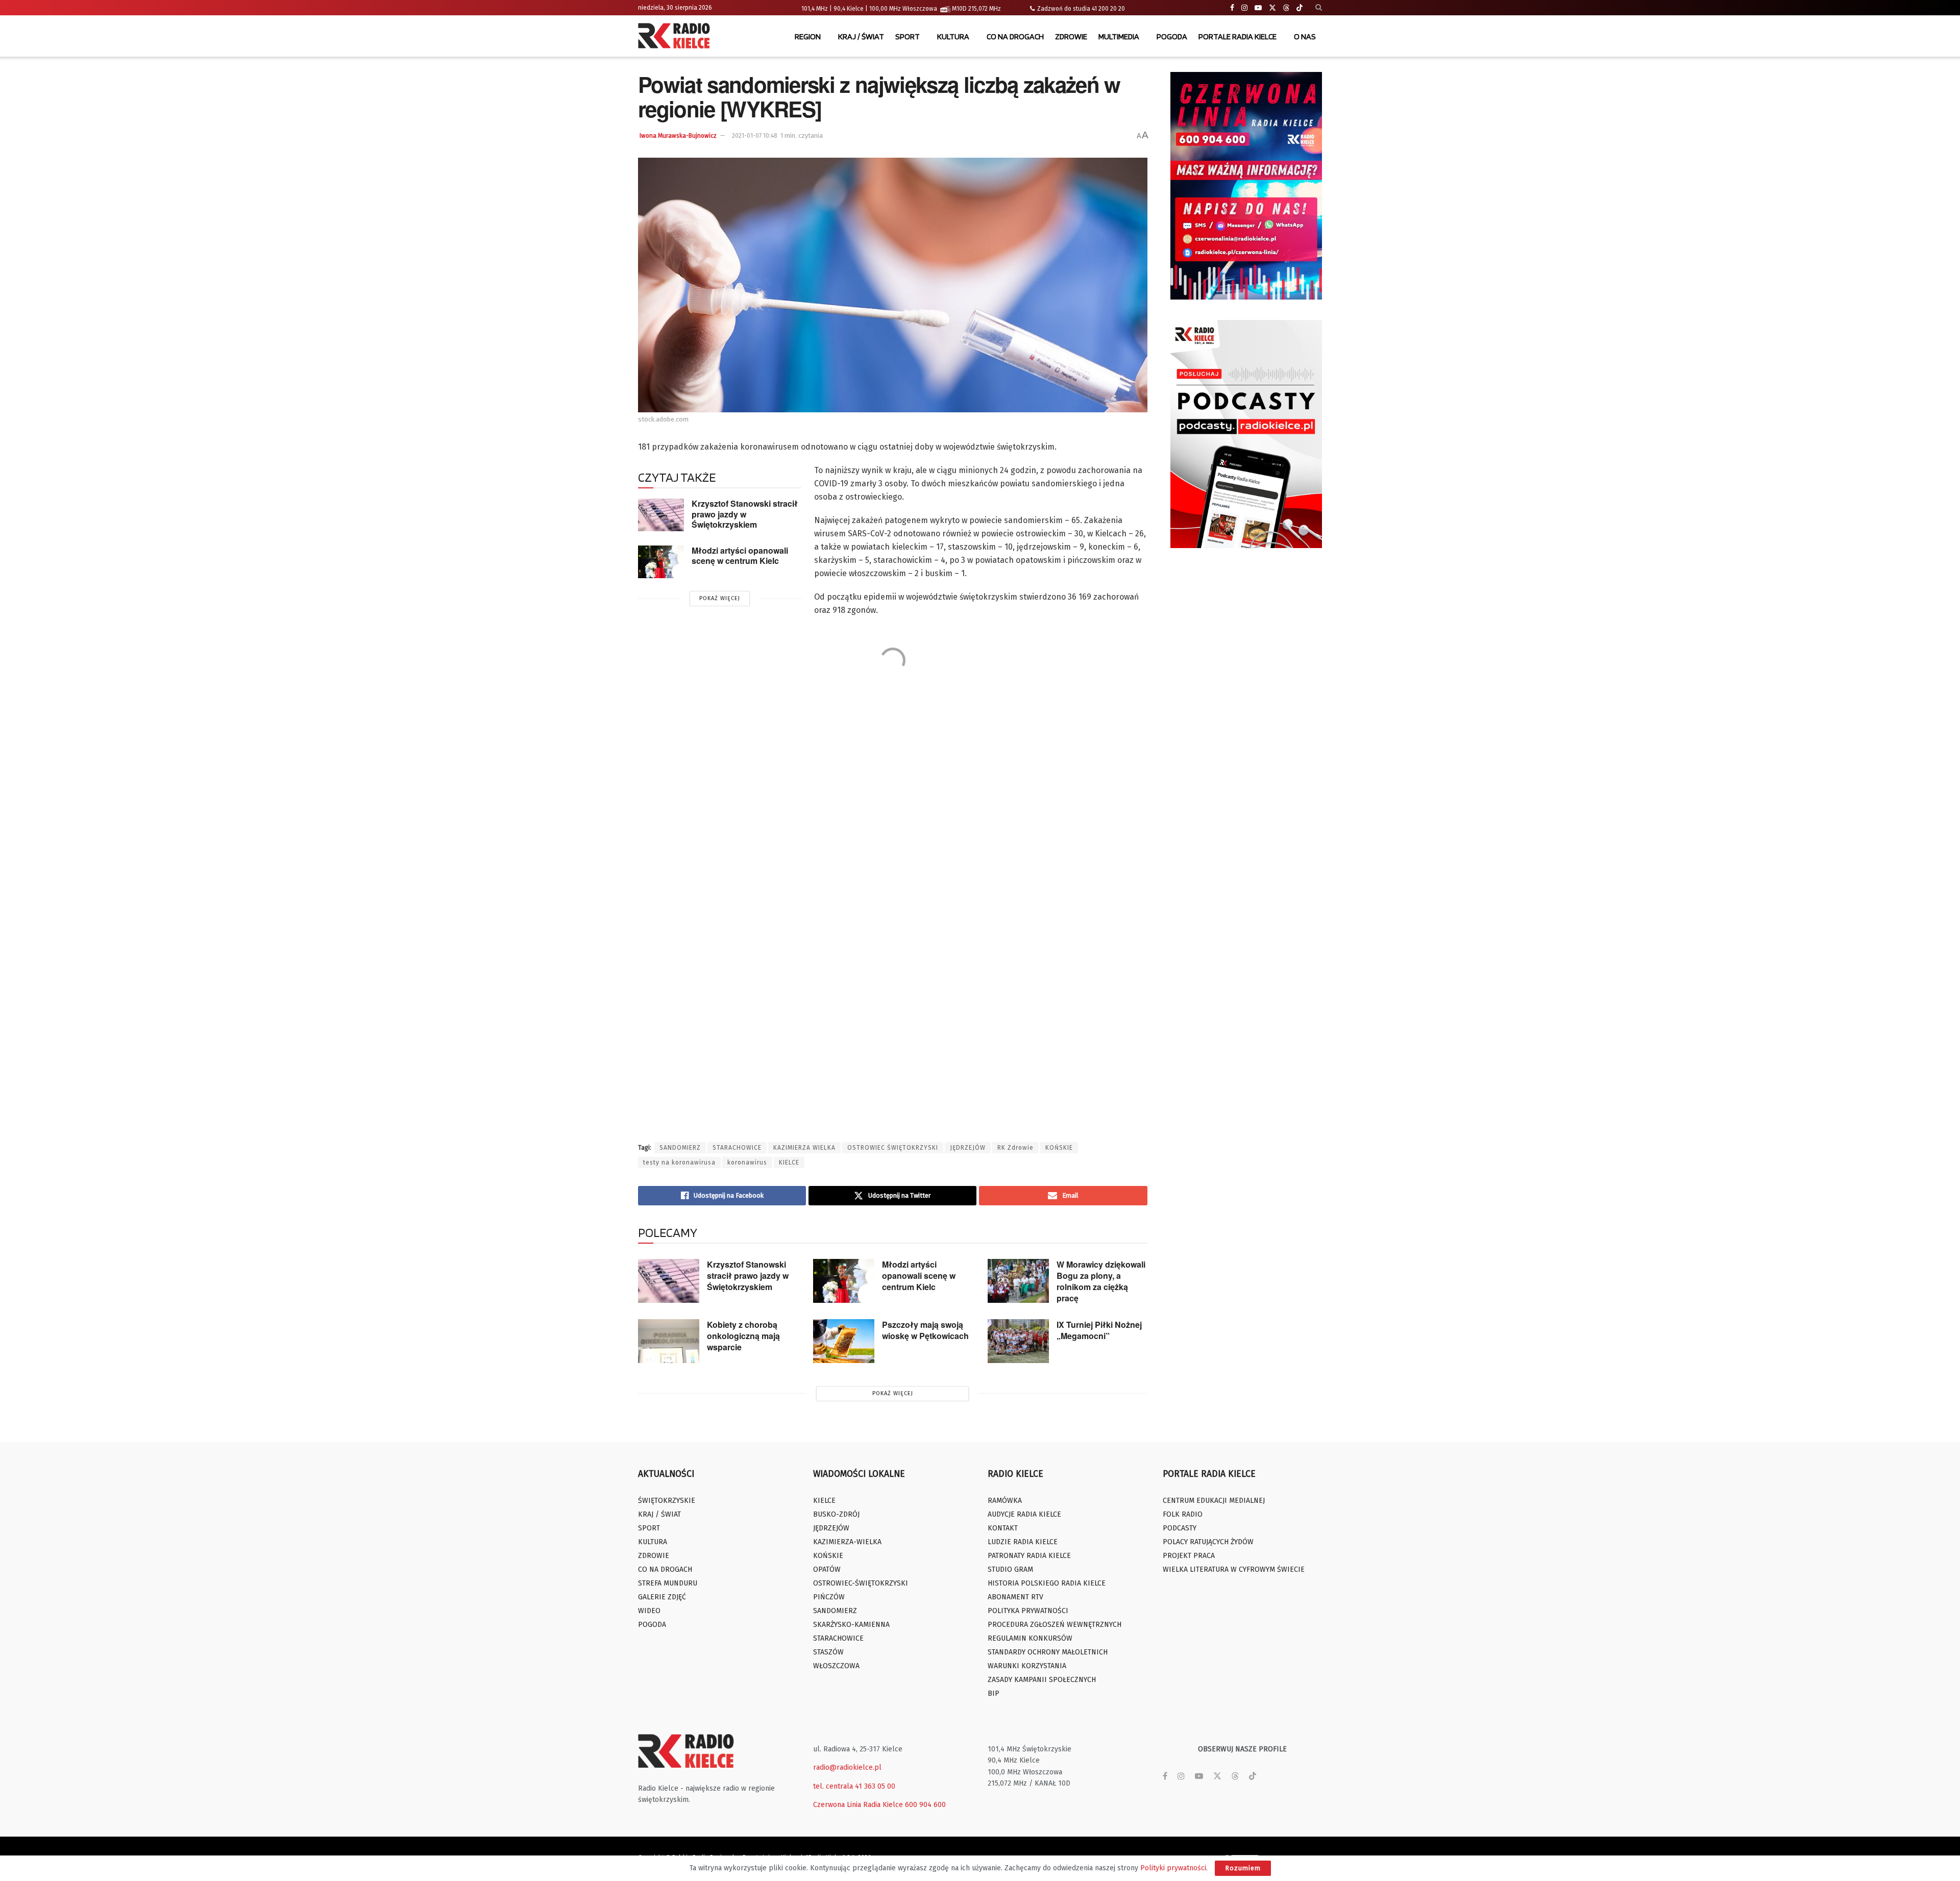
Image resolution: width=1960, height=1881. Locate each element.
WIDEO (649, 1611)
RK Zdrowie (1015, 1148)
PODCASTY (1180, 1528)
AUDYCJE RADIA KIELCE (1024, 1514)
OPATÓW (827, 1569)
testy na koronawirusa (679, 1162)
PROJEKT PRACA (1189, 1556)
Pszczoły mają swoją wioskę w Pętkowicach (925, 1330)
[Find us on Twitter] (1272, 8)
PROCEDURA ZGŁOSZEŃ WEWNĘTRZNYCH (1055, 1625)
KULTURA (953, 36)
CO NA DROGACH (1015, 36)
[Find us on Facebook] (1232, 8)
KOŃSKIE (1059, 1148)
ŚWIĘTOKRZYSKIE (667, 1501)
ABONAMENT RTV (1015, 1597)
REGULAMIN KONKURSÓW (1030, 1638)
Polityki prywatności (1173, 1868)
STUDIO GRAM (1010, 1569)
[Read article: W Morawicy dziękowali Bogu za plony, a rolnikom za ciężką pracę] (1018, 1281)
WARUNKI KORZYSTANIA (1027, 1666)
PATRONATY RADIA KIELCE (1029, 1556)
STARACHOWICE (737, 1148)
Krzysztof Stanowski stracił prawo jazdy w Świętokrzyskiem (745, 514)
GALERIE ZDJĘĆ (662, 1597)
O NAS (1305, 36)
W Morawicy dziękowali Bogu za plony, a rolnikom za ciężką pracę (1101, 1281)
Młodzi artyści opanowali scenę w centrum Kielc (740, 556)
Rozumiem (1243, 1868)
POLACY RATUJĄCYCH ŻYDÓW (1208, 1542)
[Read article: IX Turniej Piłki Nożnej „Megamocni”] (1018, 1341)
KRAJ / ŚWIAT (861, 36)
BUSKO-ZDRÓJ (836, 1514)
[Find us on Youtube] (1258, 8)
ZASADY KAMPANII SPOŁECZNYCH (1042, 1680)
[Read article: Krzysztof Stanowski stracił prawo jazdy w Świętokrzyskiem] (661, 515)
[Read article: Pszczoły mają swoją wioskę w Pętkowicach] (844, 1341)
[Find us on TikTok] (1300, 8)
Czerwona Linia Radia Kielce (858, 1805)
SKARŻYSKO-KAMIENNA (851, 1625)
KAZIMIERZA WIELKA (804, 1148)
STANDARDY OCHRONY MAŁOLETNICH (1048, 1652)
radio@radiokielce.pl (847, 1767)
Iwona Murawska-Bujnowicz (678, 136)
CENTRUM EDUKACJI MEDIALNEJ (1214, 1501)
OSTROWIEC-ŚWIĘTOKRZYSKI (861, 1583)
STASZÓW (828, 1652)
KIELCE (789, 1162)
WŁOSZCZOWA (836, 1666)
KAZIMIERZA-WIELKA (847, 1542)
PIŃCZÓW (829, 1597)
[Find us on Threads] (1286, 8)
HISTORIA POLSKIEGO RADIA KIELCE (1047, 1583)
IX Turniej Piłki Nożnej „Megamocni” (1099, 1330)
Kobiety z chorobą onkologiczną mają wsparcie (743, 1336)
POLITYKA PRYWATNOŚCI (1028, 1611)
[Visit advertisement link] (1246, 186)
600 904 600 (925, 1805)
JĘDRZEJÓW (968, 1148)
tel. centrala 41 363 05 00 (854, 1786)
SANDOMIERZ (680, 1148)
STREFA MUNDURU (668, 1583)
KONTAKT (1003, 1528)
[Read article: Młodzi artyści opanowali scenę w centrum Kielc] (661, 562)
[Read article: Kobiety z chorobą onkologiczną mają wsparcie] (669, 1341)
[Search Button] (1319, 8)
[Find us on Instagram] (1244, 8)
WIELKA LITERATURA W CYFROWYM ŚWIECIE (1234, 1569)
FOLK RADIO (1183, 1514)
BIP (994, 1693)
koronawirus (747, 1162)
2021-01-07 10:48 (755, 136)
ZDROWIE (1071, 36)
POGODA (1172, 36)
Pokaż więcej (720, 598)
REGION (808, 36)
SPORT (908, 36)
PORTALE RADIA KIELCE (1238, 36)
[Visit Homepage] (676, 37)
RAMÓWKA (1005, 1501)
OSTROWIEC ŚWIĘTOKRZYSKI (893, 1148)
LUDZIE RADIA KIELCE (1023, 1542)
